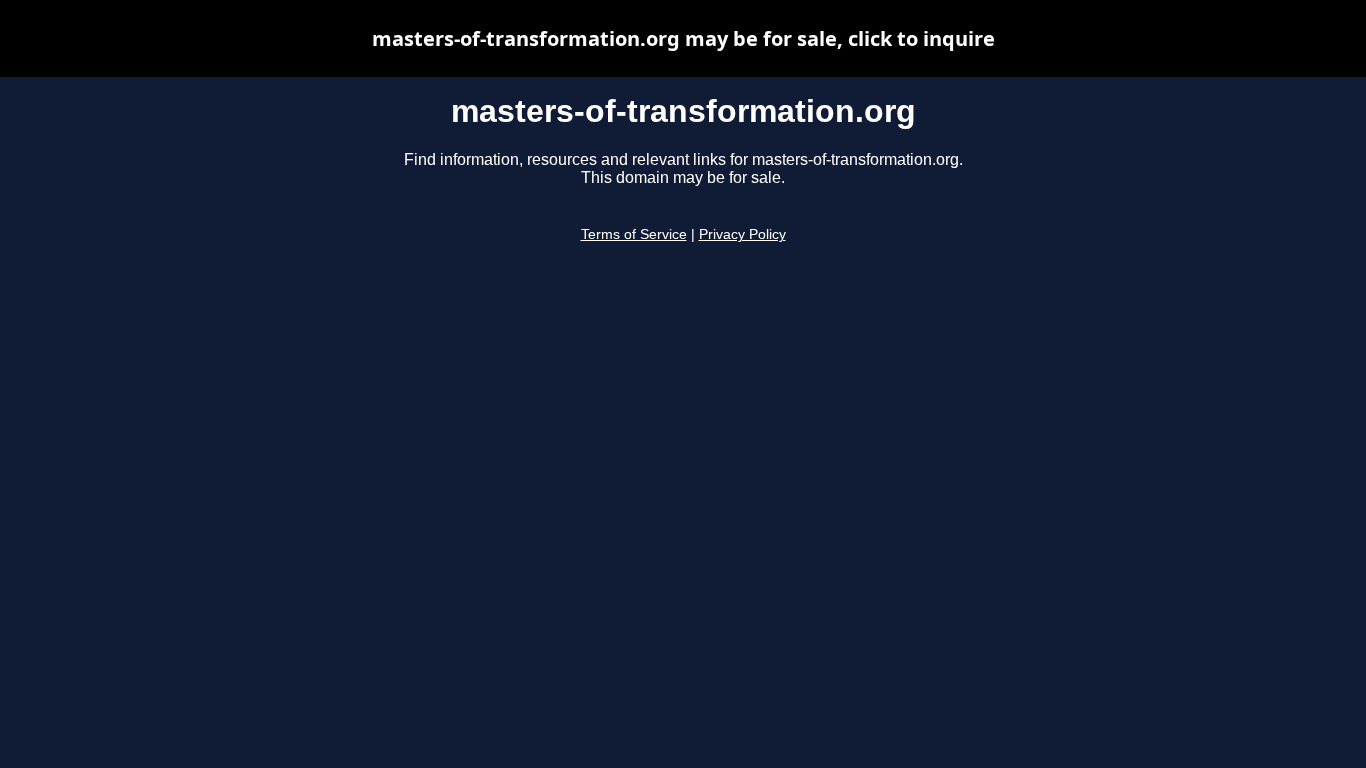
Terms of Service (634, 234)
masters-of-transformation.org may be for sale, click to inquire (683, 38)
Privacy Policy (742, 234)
